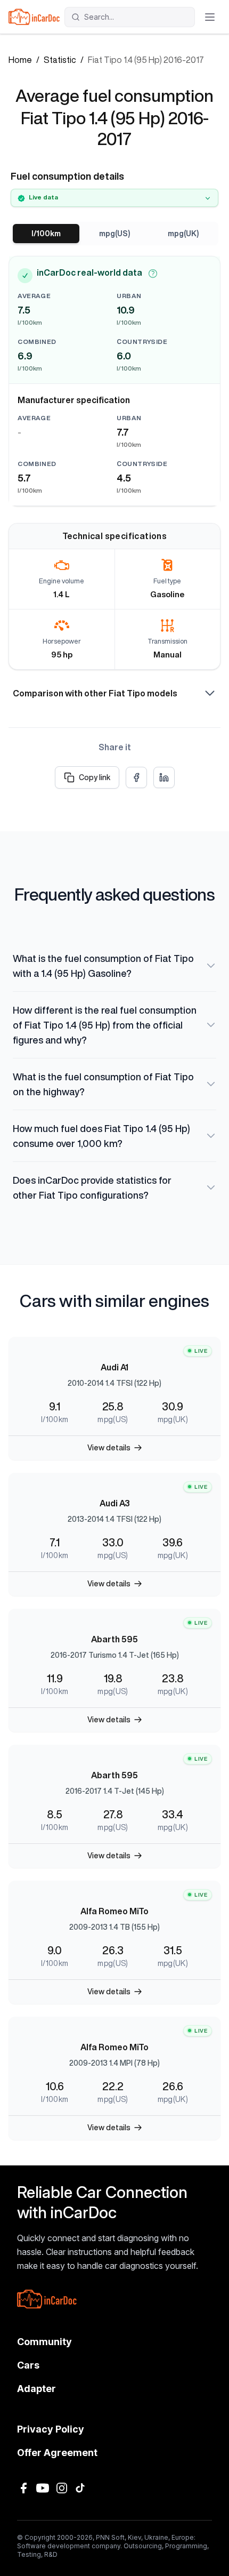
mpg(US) (114, 234)
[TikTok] (81, 2488)
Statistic (60, 60)
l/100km (46, 234)
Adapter (36, 2389)
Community (44, 2342)
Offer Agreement (57, 2453)
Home (20, 60)
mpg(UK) (183, 234)
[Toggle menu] (210, 17)
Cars (28, 2365)
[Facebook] (23, 2488)
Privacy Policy (51, 2429)
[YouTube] (43, 2488)
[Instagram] (62, 2488)
